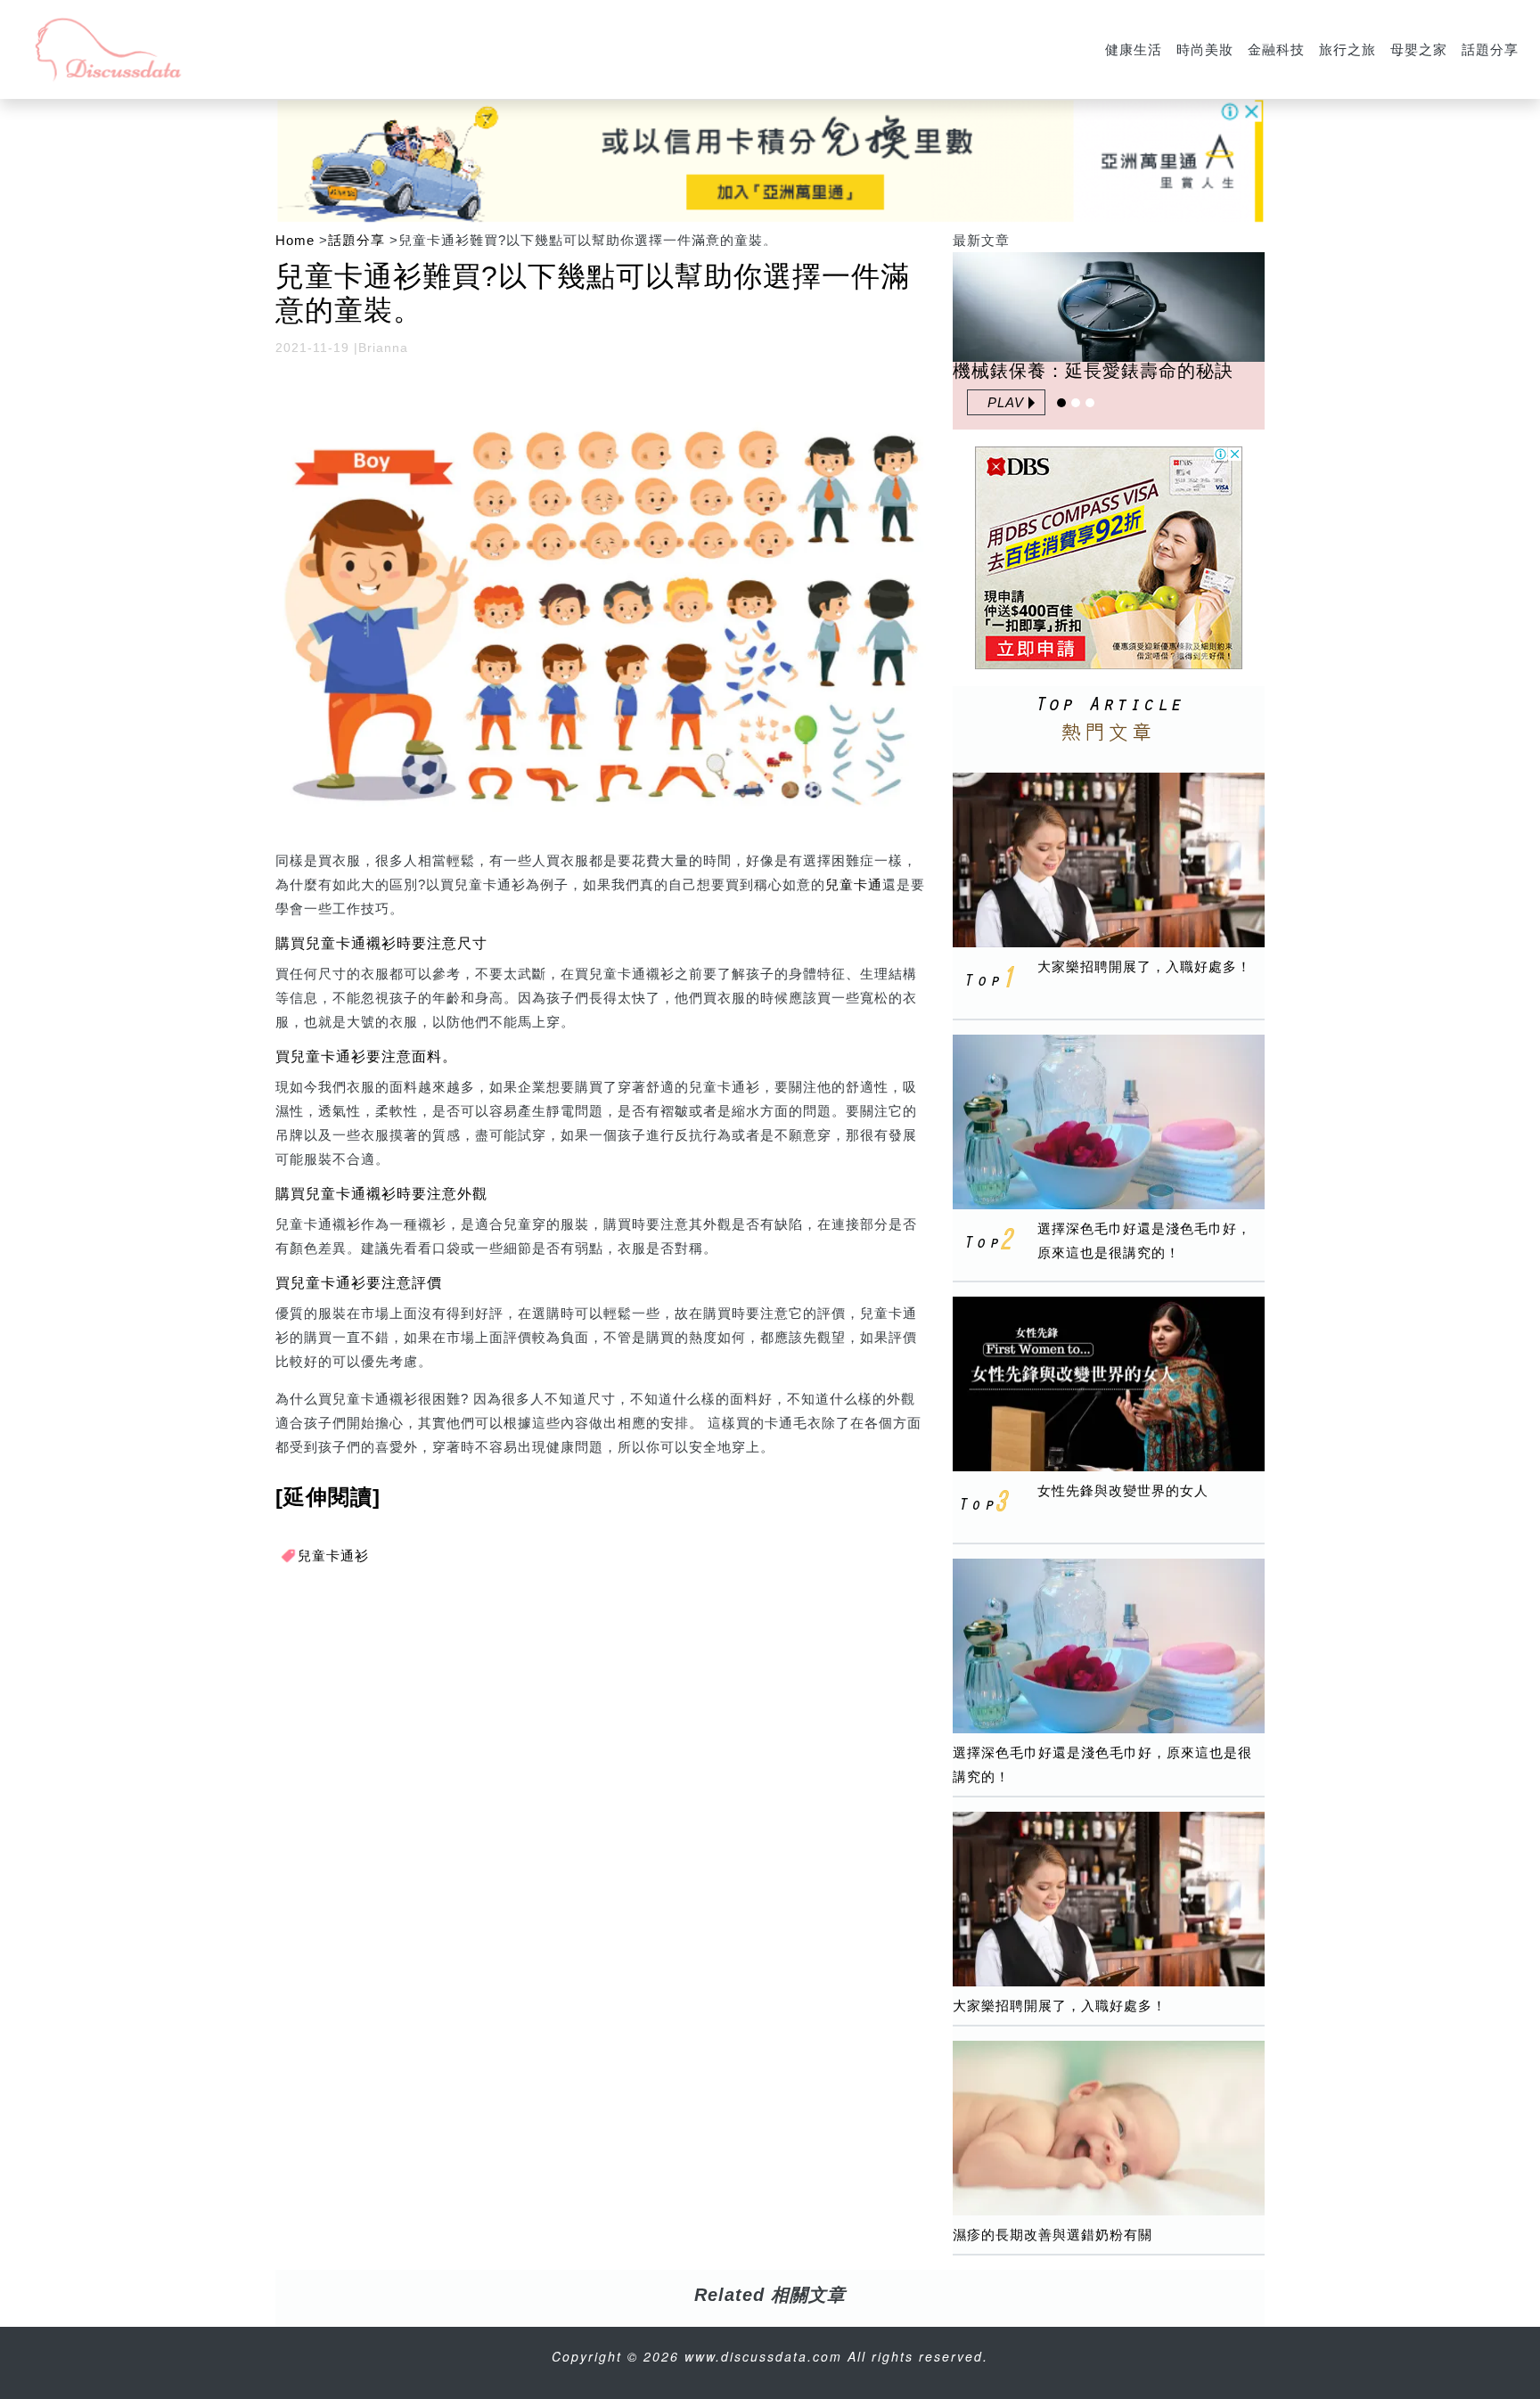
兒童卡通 (854, 884)
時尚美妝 (1205, 49)
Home (295, 240)
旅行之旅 (1347, 49)
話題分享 (1490, 49)
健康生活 (1134, 49)
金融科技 (1276, 49)
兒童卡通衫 (333, 1556)
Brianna (383, 348)
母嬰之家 (1419, 49)
